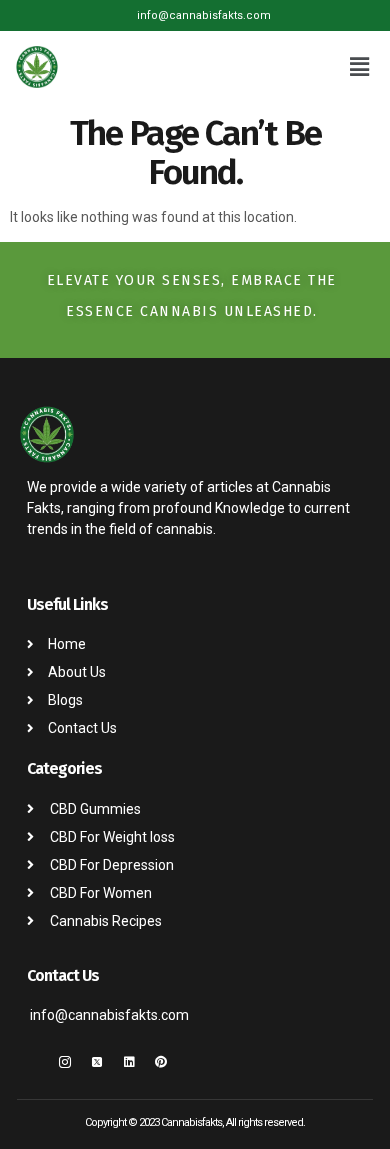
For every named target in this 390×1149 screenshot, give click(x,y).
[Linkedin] (129, 1062)
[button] (360, 67)
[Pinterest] (161, 1062)
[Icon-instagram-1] (65, 1062)
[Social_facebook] (33, 1062)
